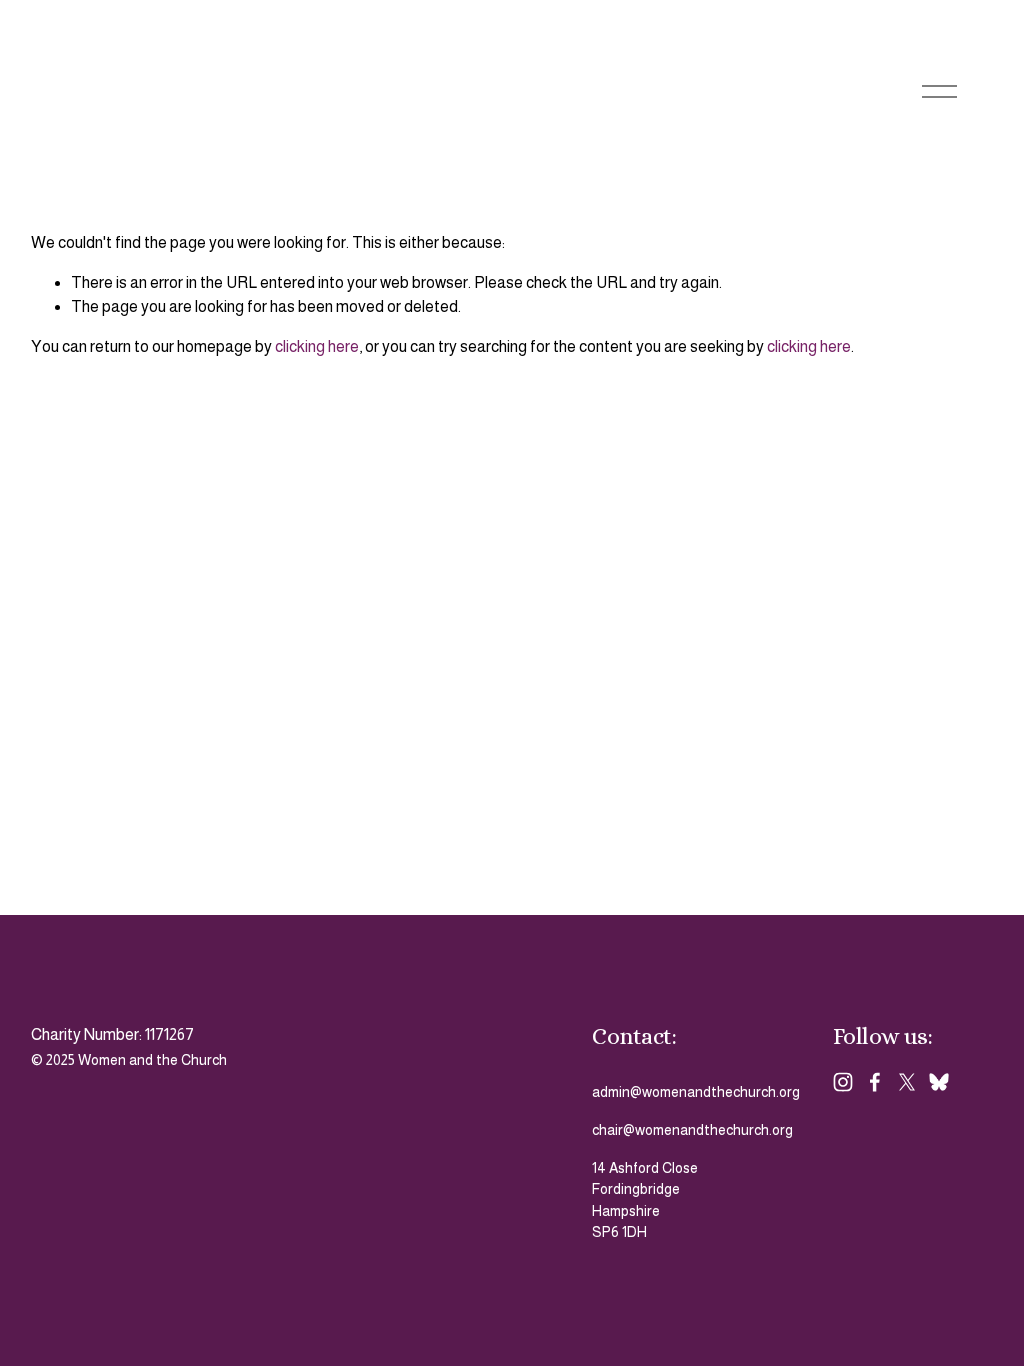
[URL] (939, 1082)
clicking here (317, 346)
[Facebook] (875, 1082)
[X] (907, 1082)
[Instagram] (843, 1082)
